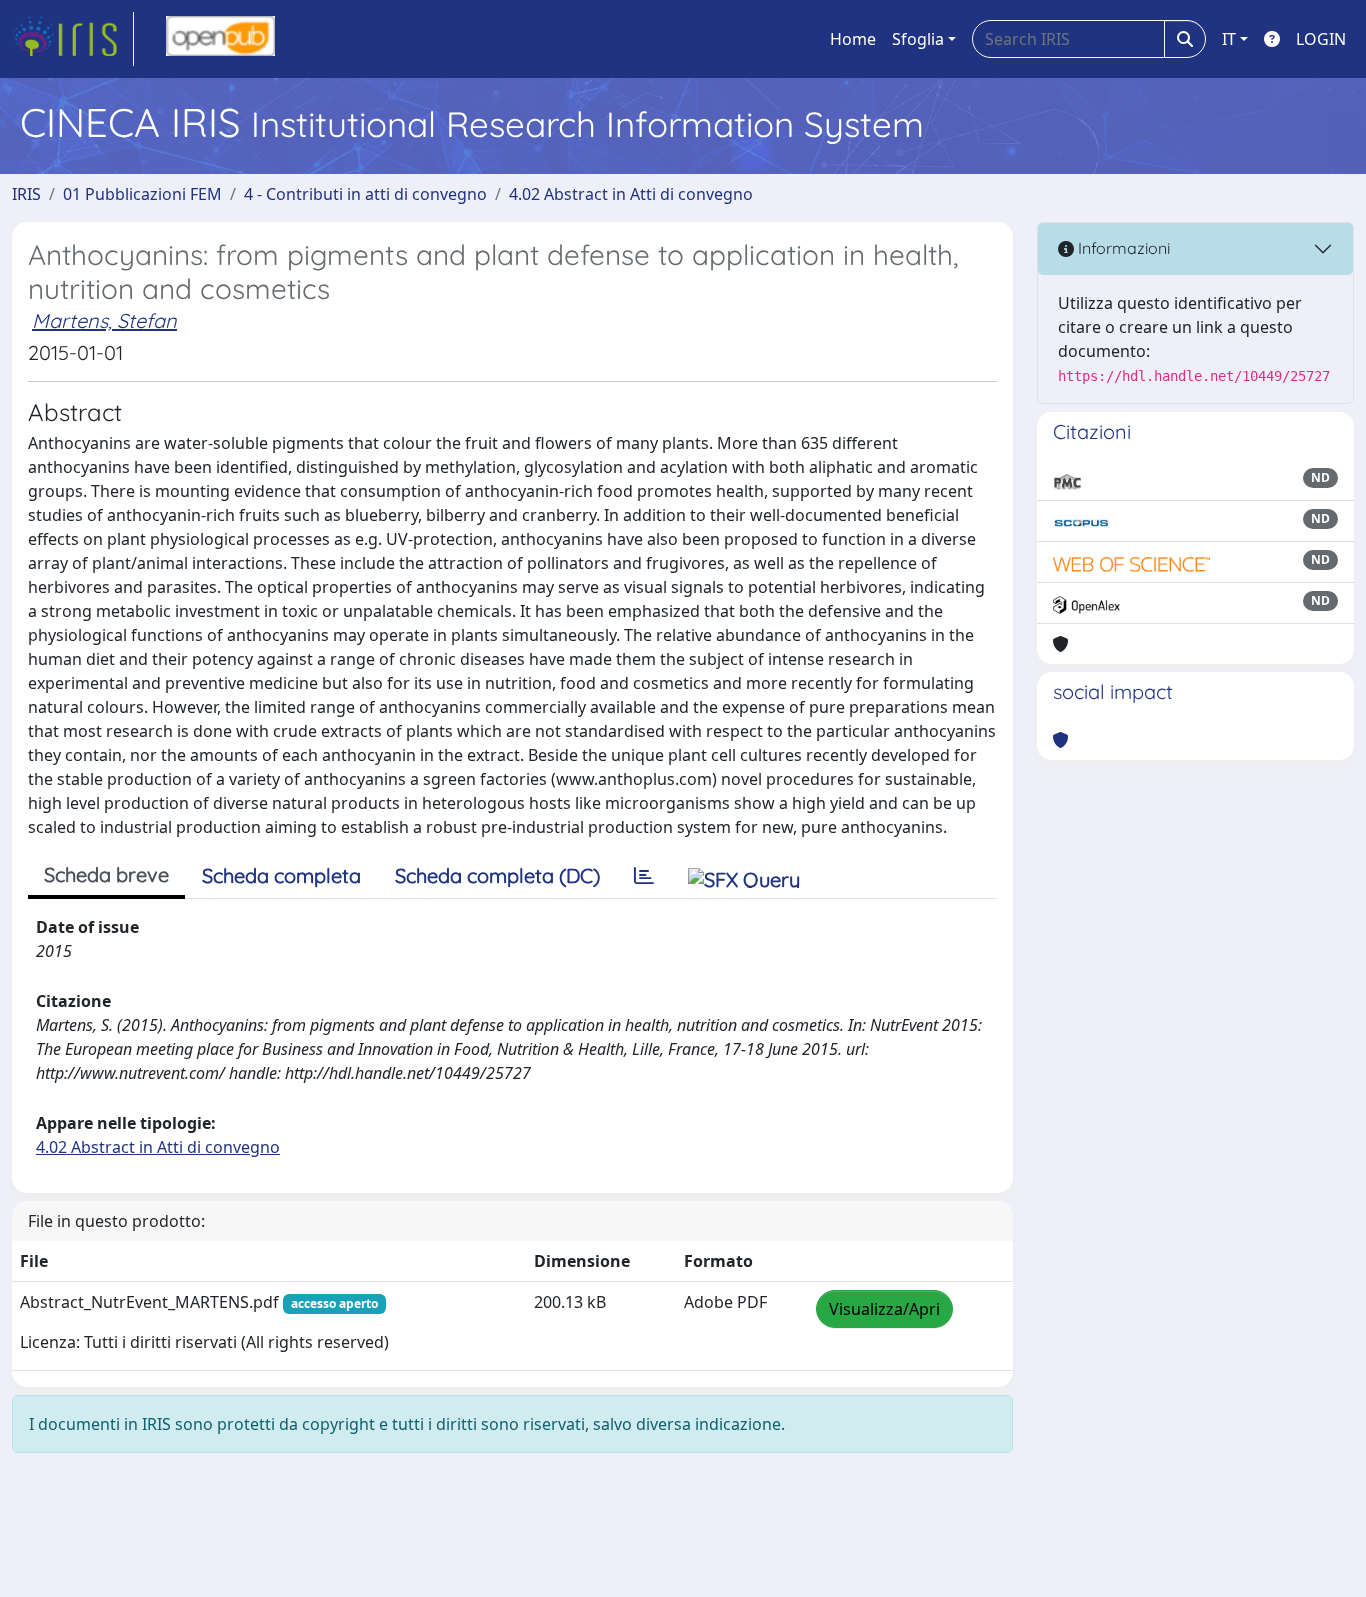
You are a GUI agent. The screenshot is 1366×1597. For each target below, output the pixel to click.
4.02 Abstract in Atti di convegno (631, 194)
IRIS (26, 194)
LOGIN (1321, 39)
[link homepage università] (220, 39)
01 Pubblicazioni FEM (142, 194)
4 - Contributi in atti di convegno (365, 194)
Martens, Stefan (104, 320)
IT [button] (1229, 39)
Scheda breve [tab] (106, 874)
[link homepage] (73, 39)
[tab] (644, 876)
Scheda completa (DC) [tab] (497, 875)
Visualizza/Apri (884, 1309)
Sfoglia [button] (918, 39)
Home (853, 39)
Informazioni (1122, 248)
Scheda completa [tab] (281, 875)
